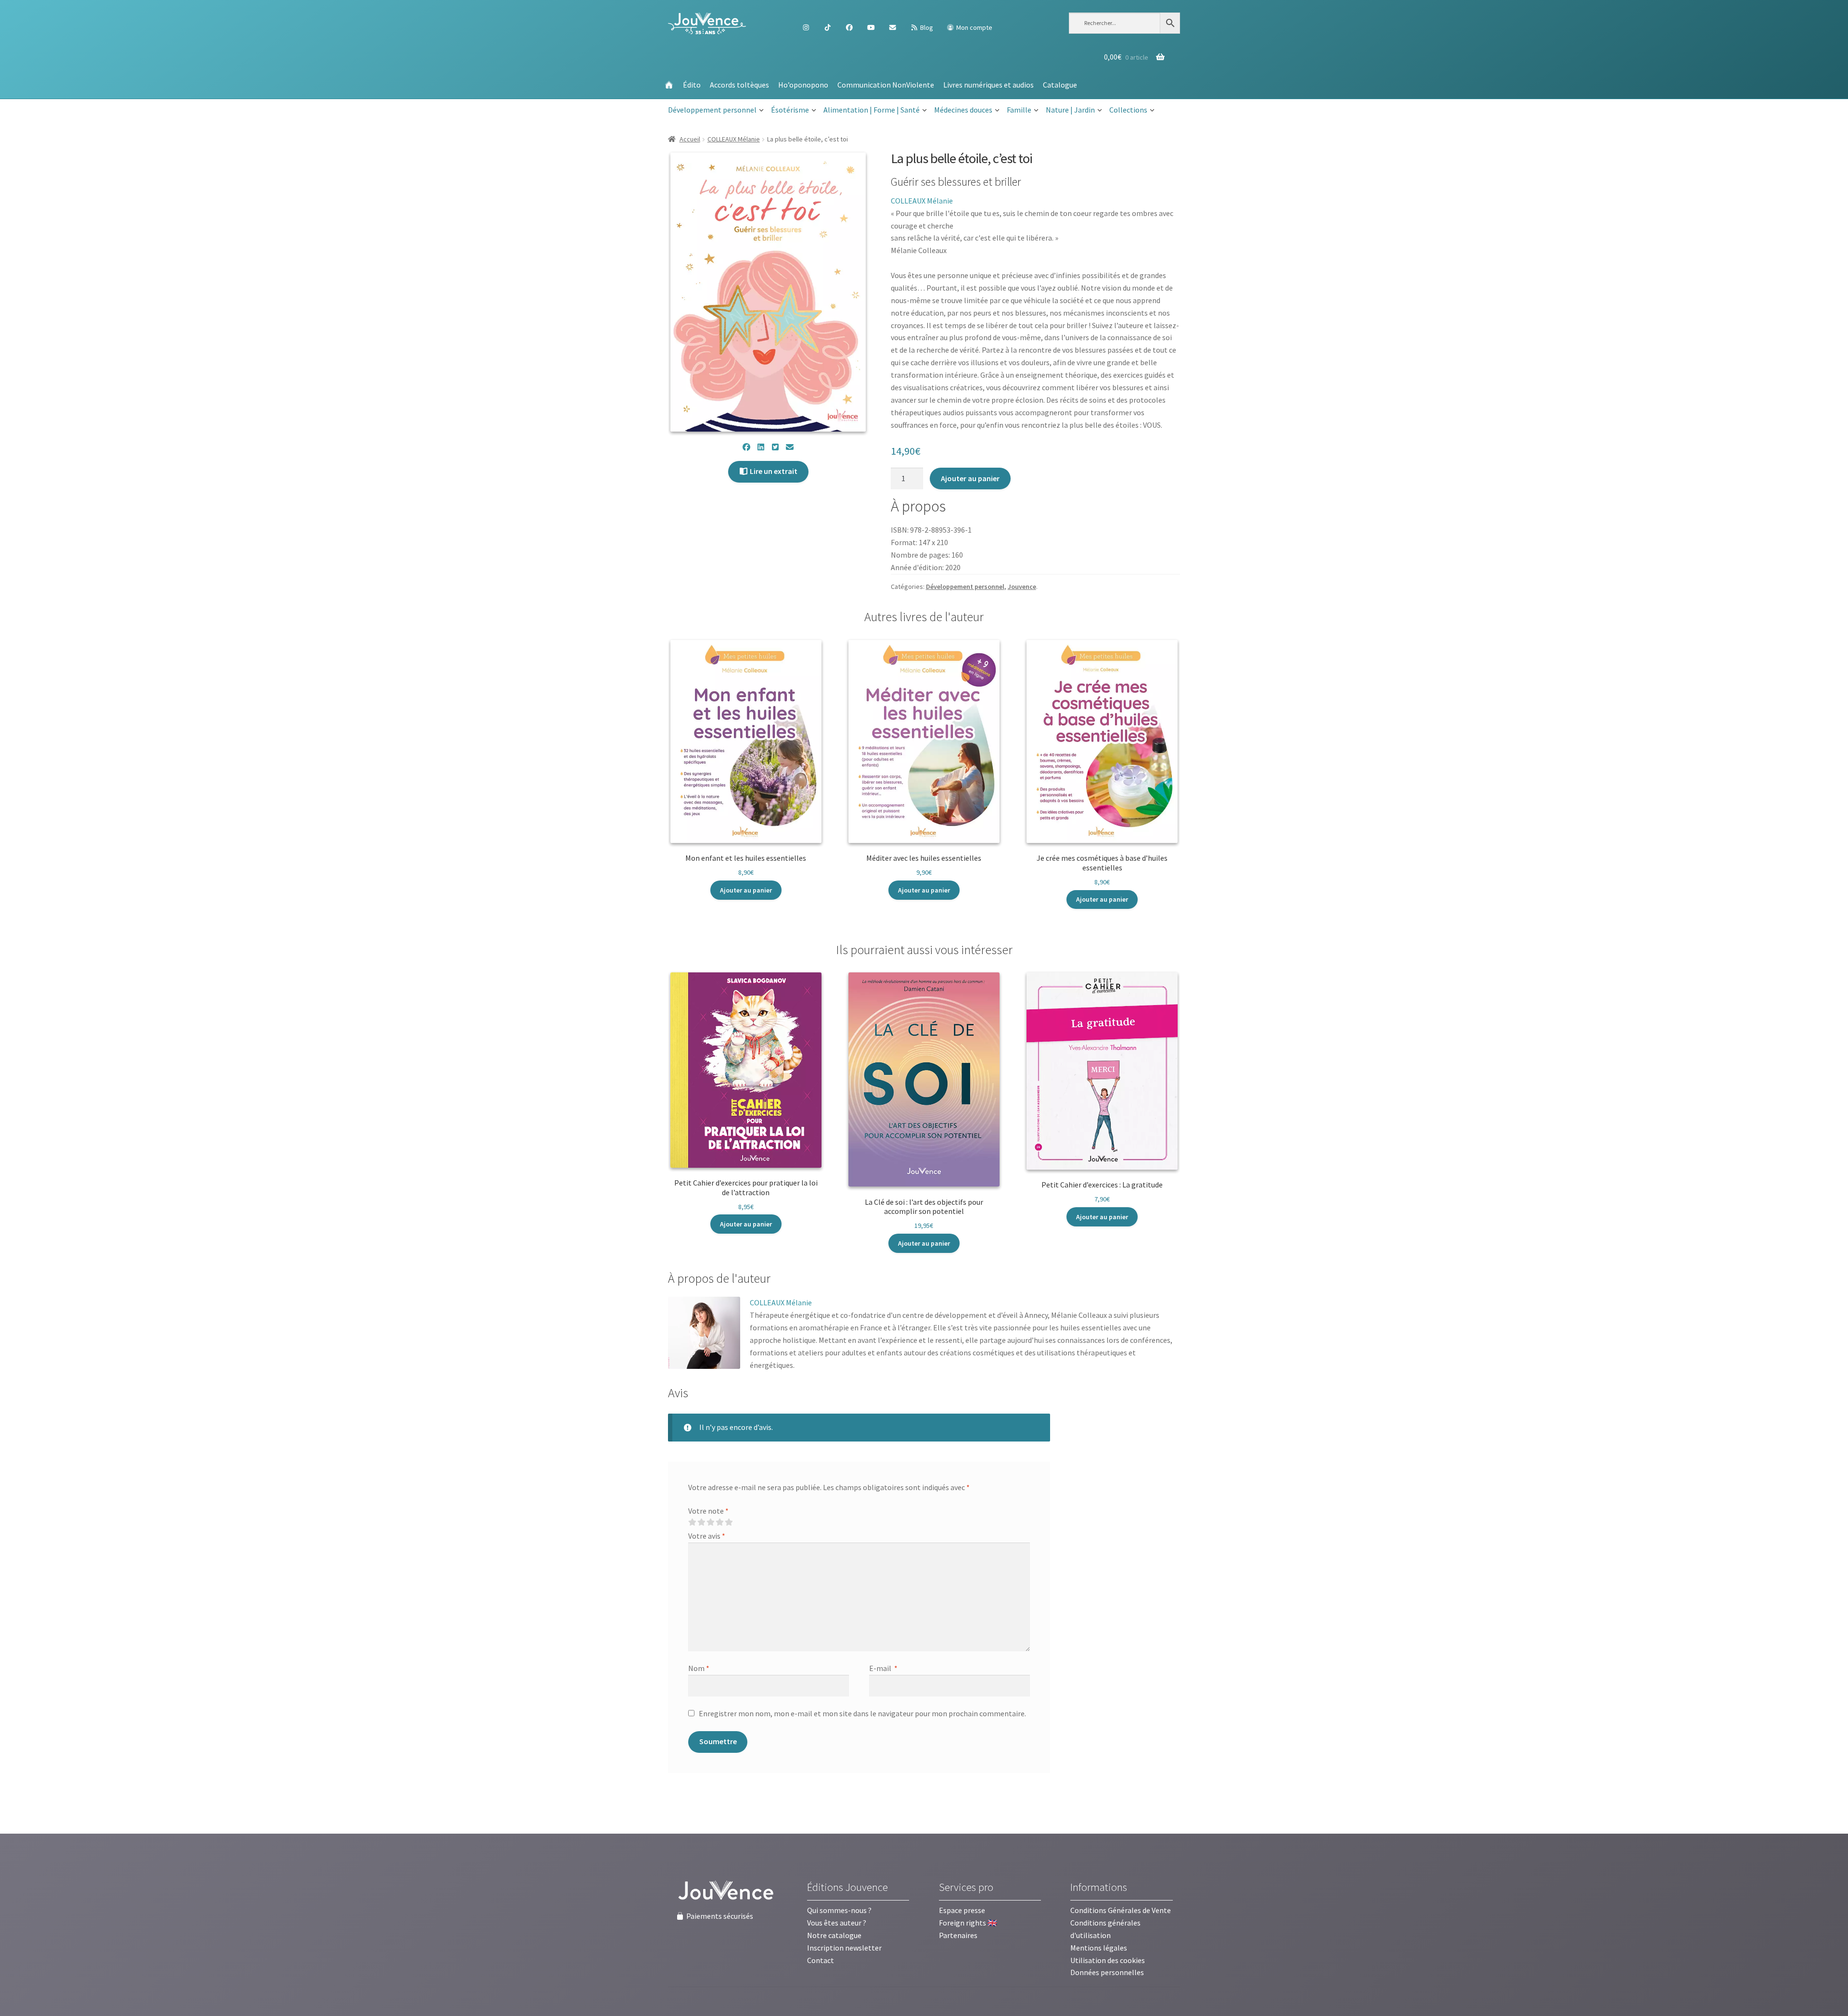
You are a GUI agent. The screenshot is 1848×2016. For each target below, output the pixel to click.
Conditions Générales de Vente (1121, 1910)
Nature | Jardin (1070, 110)
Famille (1019, 110)
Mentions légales (1099, 1948)
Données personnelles (1107, 1972)
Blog (926, 27)
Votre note (708, 1511)
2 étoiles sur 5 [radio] (701, 1522)
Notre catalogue (834, 1935)
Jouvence (1022, 587)
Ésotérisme (790, 110)
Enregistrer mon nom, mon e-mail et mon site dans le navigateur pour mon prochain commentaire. (862, 1713)
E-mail (883, 1668)
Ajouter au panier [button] (746, 890)
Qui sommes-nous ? (839, 1910)
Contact (821, 1960)
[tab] (719, 1279)
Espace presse (962, 1910)
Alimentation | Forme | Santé (872, 110)
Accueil (690, 139)
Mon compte (974, 27)
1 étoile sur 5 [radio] (692, 1522)
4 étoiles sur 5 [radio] (719, 1522)
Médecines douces (963, 110)
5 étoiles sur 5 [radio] (729, 1522)
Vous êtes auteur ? (837, 1923)
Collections (1128, 110)
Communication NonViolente (886, 85)
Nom (699, 1668)
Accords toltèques (739, 85)
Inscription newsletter (844, 1948)
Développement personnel (712, 110)
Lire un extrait (773, 471)
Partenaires (958, 1935)
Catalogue (1060, 85)
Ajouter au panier (970, 478)
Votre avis (707, 1536)
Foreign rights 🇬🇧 (968, 1923)
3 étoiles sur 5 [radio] (710, 1522)
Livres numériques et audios (988, 85)
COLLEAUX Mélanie (734, 139)
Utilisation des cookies (1108, 1960)
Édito (692, 85)
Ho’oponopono (803, 85)
